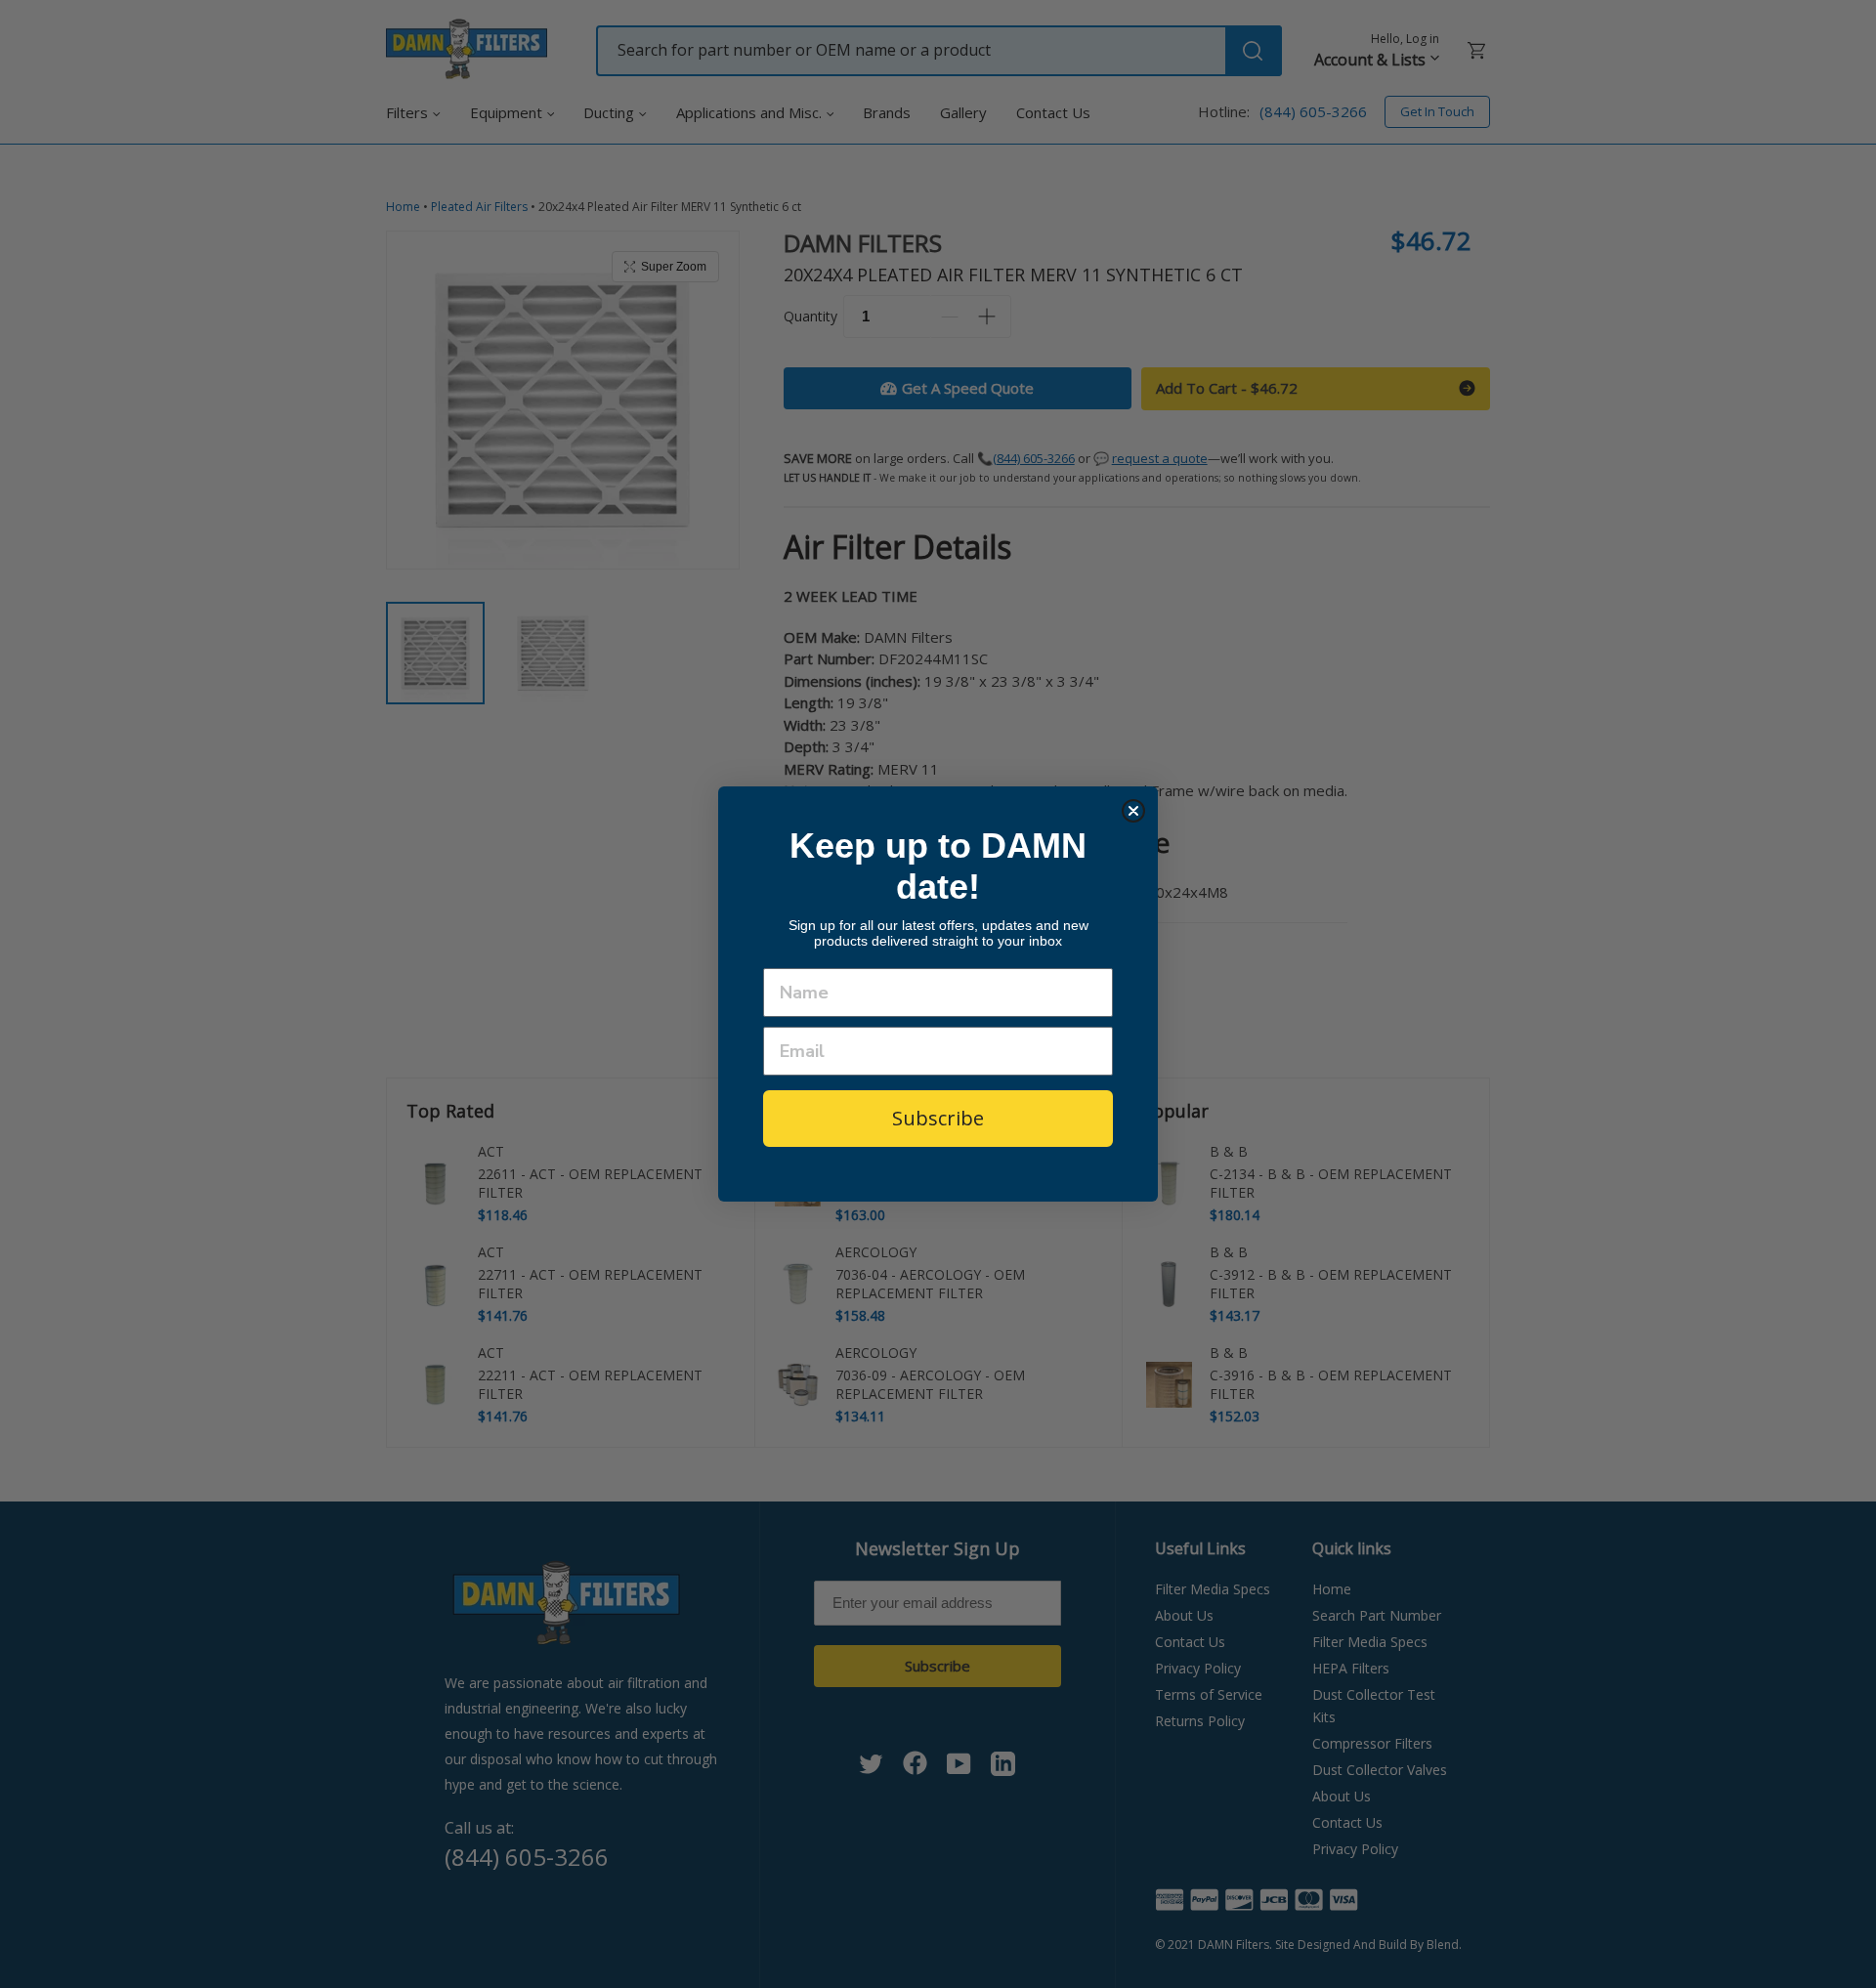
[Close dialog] (1133, 811)
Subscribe (938, 1119)
